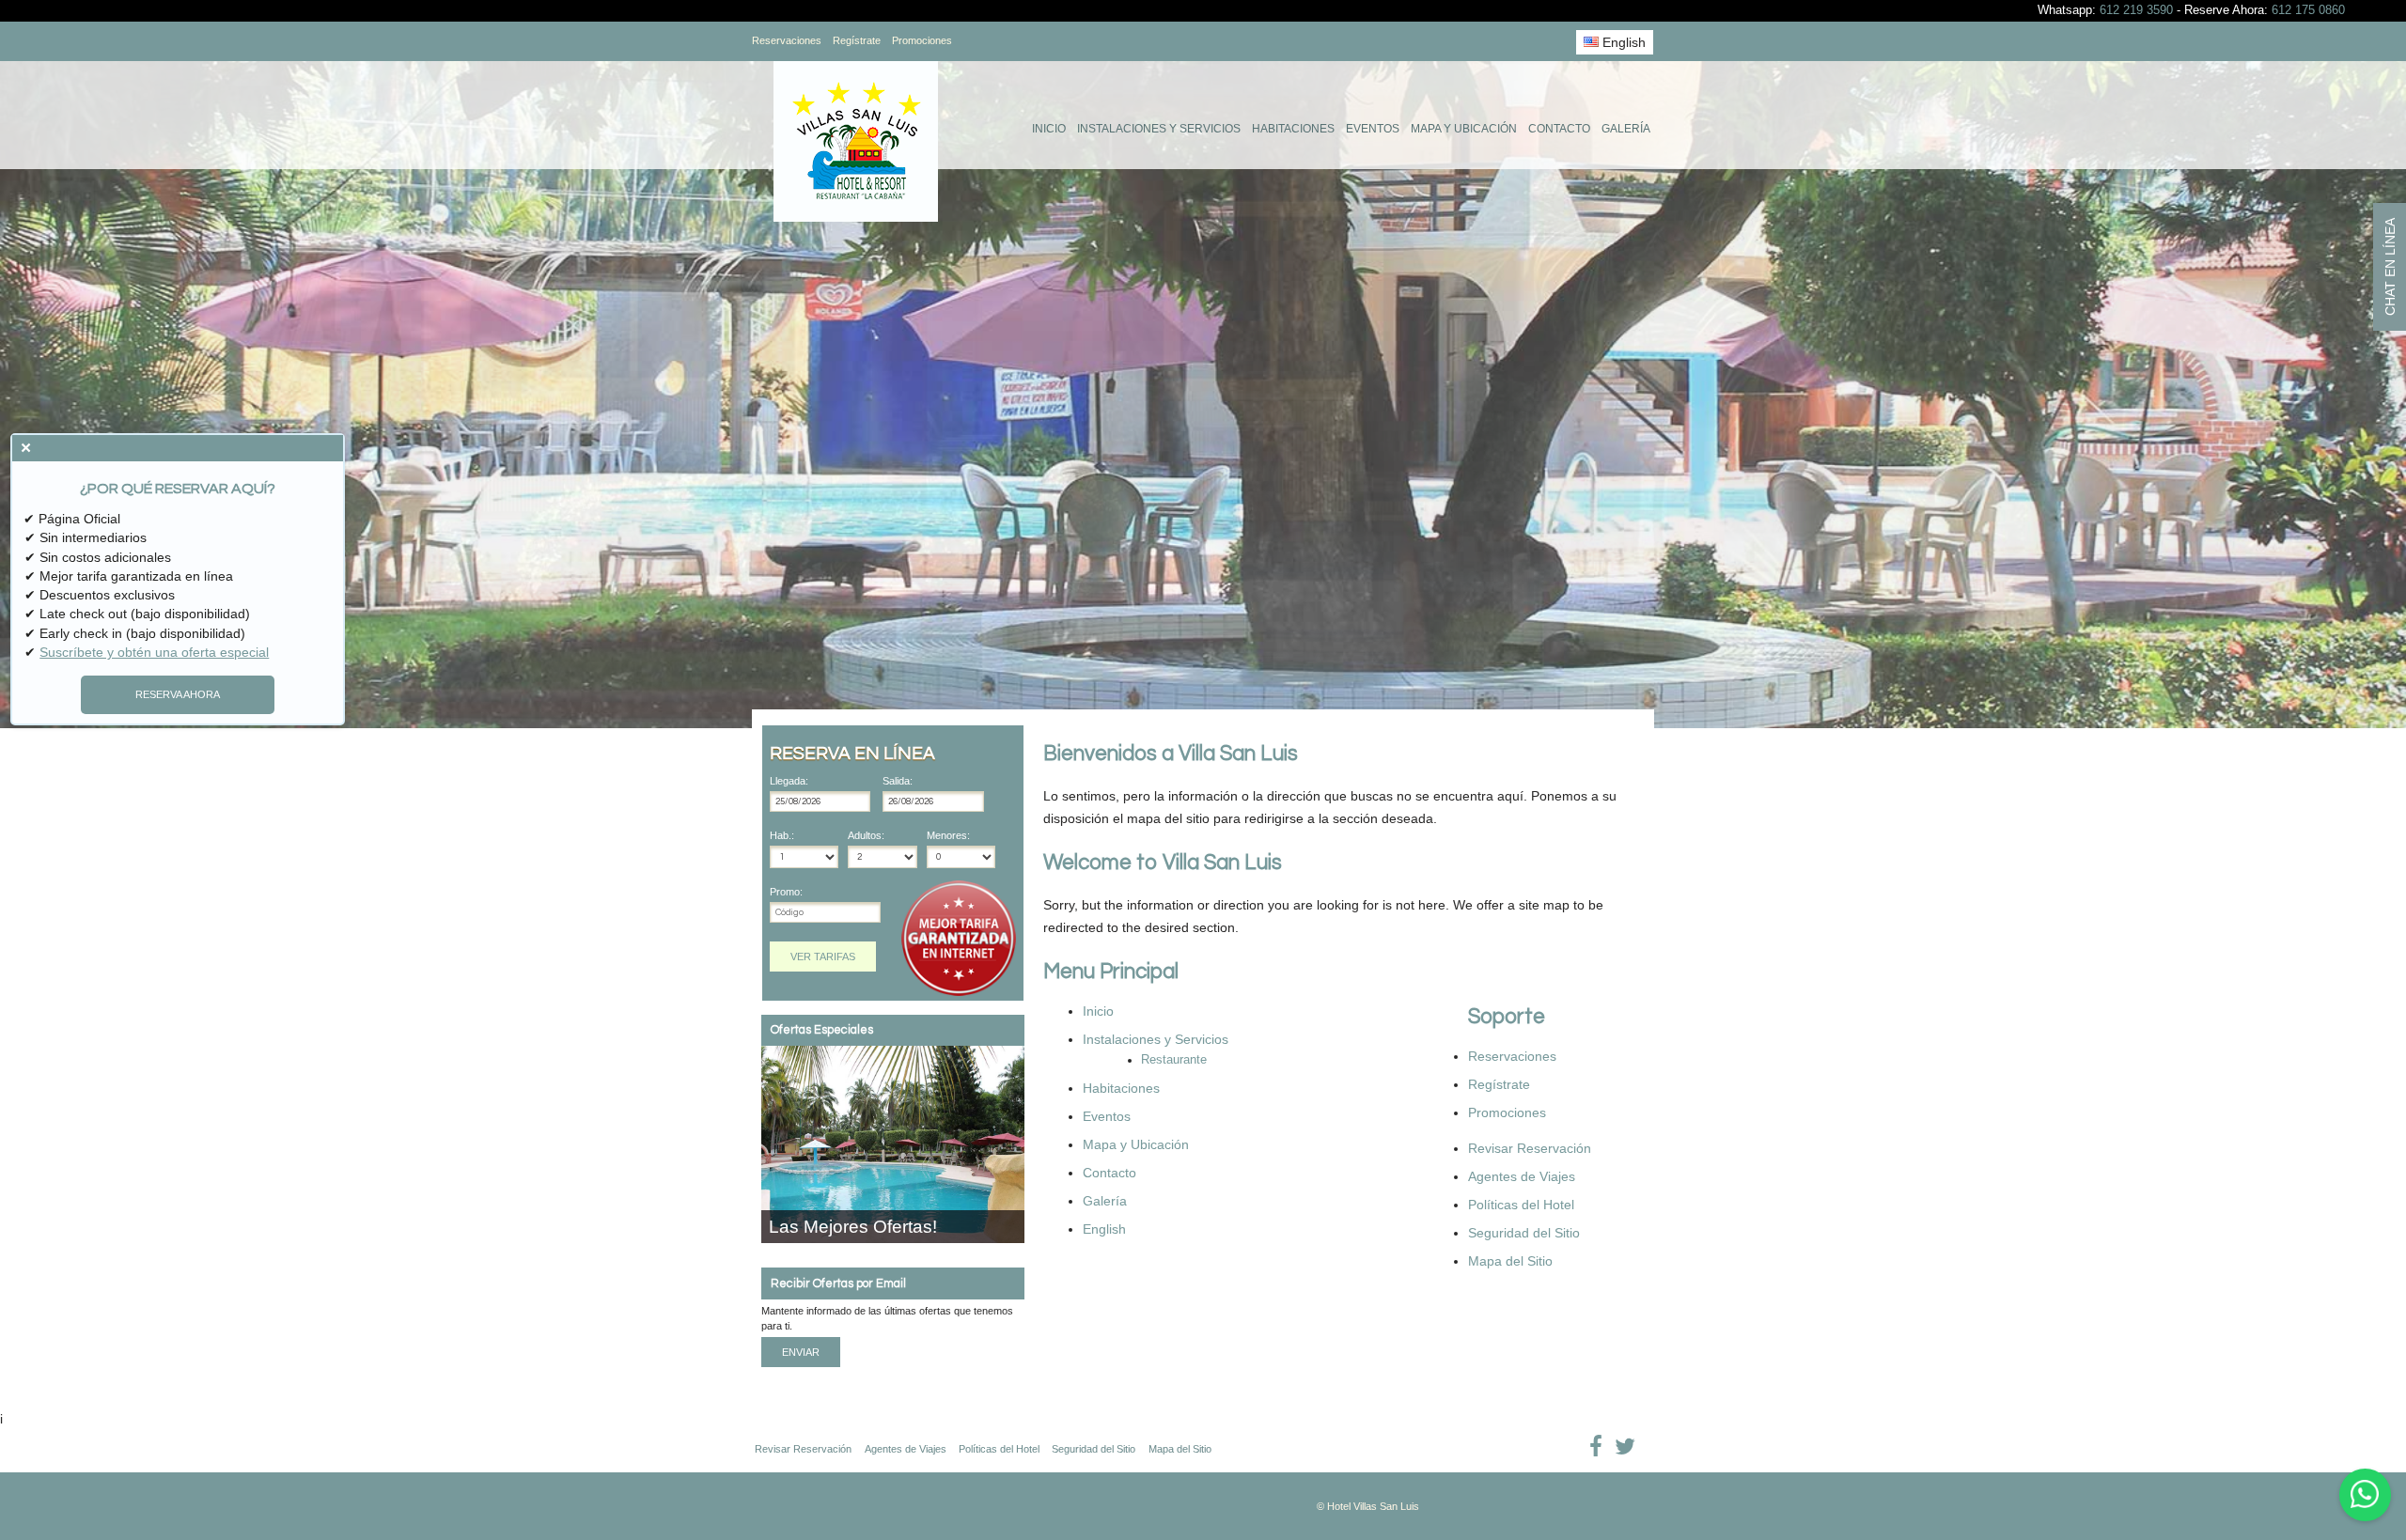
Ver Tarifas (823, 957)
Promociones (922, 40)
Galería (1626, 129)
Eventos (1373, 129)
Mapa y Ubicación (1464, 129)
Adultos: (866, 836)
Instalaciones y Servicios (1159, 129)
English (1622, 42)
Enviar (801, 1352)
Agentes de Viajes (1522, 1176)
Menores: (948, 836)
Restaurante (1174, 1060)
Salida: (898, 781)
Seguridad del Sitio (1524, 1233)
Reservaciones (787, 40)
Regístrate (857, 40)
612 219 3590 (2136, 10)
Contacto (1559, 129)
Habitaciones (1293, 129)
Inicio (1049, 129)
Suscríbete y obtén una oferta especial (154, 652)
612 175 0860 (2308, 10)
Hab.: (782, 836)
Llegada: (789, 781)
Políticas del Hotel (1521, 1205)
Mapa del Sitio (1510, 1261)
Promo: (786, 892)
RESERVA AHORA (178, 694)
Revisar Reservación (1530, 1148)
